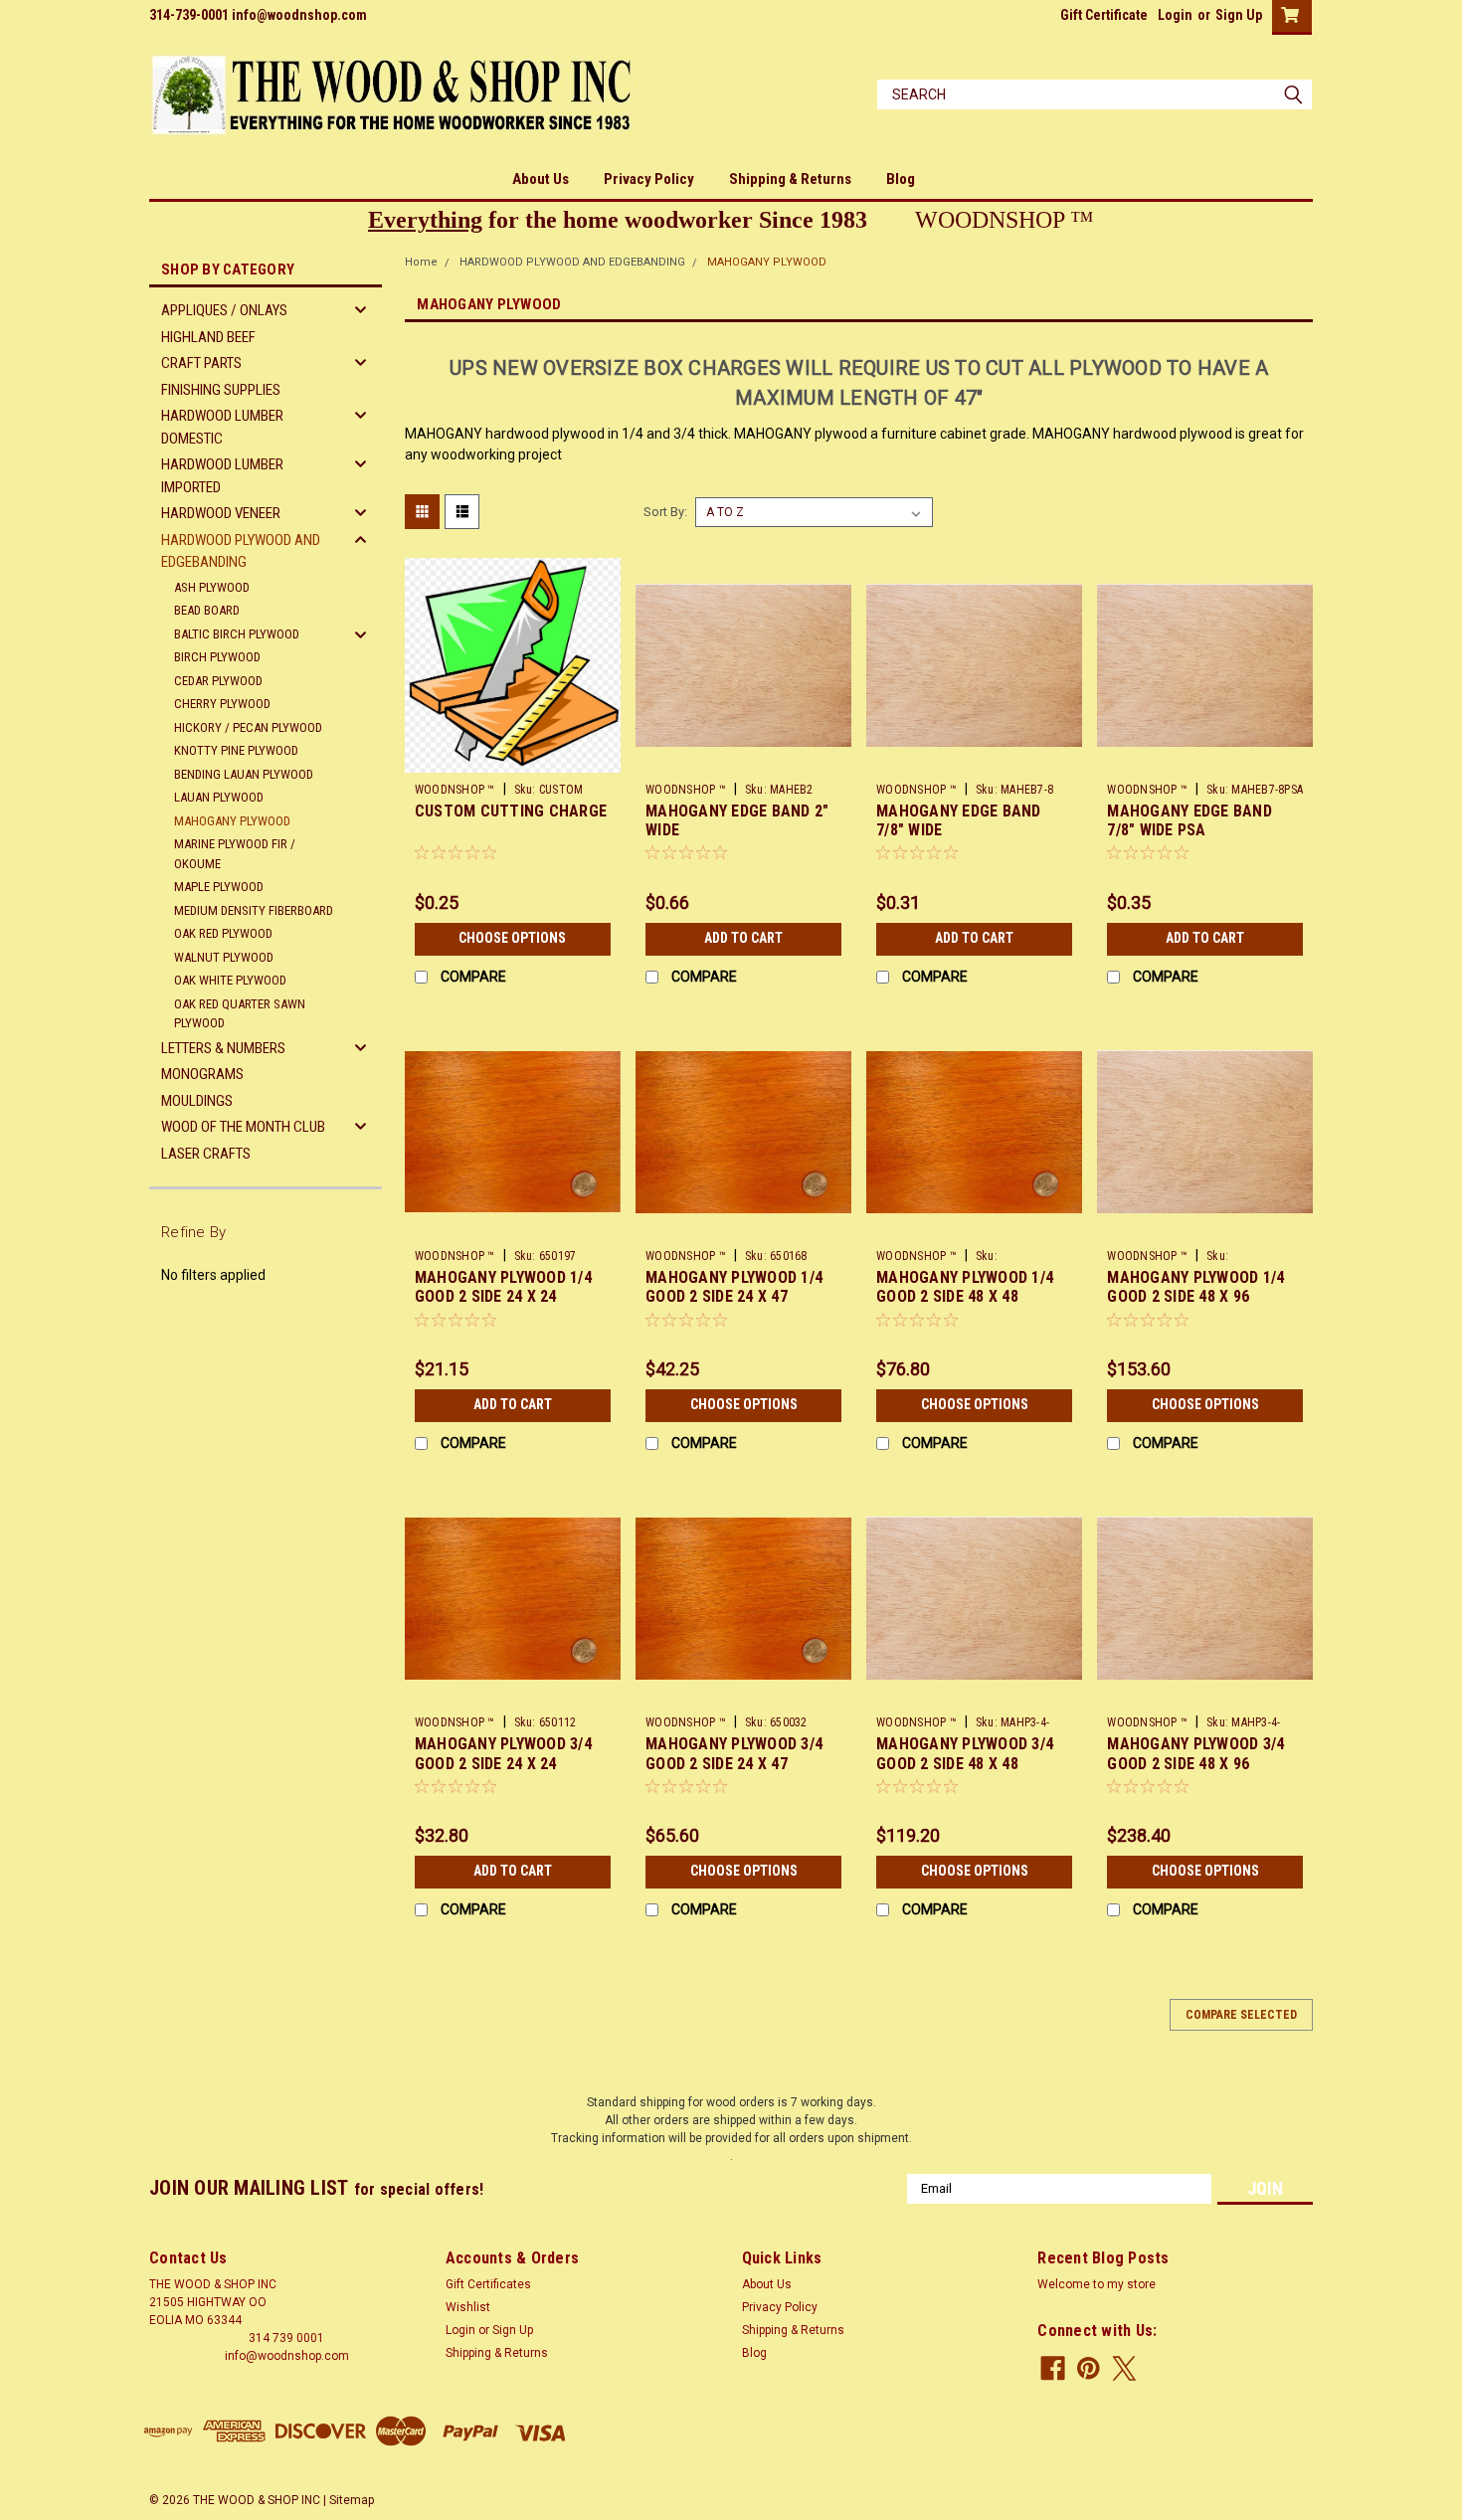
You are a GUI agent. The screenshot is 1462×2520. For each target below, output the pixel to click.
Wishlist (468, 2307)
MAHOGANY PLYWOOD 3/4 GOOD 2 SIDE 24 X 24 (503, 1754)
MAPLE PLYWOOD (219, 887)
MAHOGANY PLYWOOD (232, 821)
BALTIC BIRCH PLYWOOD (237, 634)
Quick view (512, 759)
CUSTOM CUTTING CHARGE (511, 811)
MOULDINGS (197, 1101)
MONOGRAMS (202, 1074)
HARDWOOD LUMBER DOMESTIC (222, 427)
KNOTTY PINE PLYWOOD (236, 750)
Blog (901, 179)
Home (421, 262)
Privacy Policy (649, 179)
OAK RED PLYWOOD (223, 933)
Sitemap (352, 2500)
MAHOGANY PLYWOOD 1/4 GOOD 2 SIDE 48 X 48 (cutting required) (965, 1297)
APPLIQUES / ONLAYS (224, 310)
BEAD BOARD (207, 610)
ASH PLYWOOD (212, 587)
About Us (541, 179)
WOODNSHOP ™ (455, 790)
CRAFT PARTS (201, 363)
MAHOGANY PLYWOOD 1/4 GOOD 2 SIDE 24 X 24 (503, 1287)
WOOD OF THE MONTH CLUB (243, 1127)
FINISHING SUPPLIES (221, 390)
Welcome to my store (1096, 2284)
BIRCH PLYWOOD (217, 657)
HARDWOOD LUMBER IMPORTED (222, 476)
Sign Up (1239, 15)
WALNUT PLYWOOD (224, 957)
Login (1175, 15)
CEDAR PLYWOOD (218, 681)
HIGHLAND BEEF (208, 337)
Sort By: (665, 512)
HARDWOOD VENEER (221, 513)
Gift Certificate (1104, 15)
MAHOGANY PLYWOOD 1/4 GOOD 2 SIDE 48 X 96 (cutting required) (1195, 1297)
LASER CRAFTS (206, 1154)
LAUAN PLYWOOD (219, 797)
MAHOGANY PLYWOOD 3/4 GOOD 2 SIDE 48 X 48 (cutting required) (965, 1764)
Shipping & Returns (790, 179)
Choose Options (512, 938)
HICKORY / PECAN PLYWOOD (248, 727)
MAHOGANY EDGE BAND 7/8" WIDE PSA (1189, 821)
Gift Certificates (488, 2284)
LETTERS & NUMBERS (223, 1048)
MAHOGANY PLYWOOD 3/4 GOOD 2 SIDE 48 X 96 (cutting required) (1195, 1764)
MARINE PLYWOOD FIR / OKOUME (235, 854)
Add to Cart (743, 938)
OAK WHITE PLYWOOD (230, 980)
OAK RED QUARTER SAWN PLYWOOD (240, 1014)
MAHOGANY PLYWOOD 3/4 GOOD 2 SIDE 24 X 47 (734, 1754)
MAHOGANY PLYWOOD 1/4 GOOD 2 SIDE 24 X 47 (734, 1287)
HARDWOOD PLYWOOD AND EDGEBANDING (241, 551)
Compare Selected (1241, 2015)
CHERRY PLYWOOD (222, 704)
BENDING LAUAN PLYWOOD (244, 774)
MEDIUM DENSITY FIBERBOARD (254, 910)
